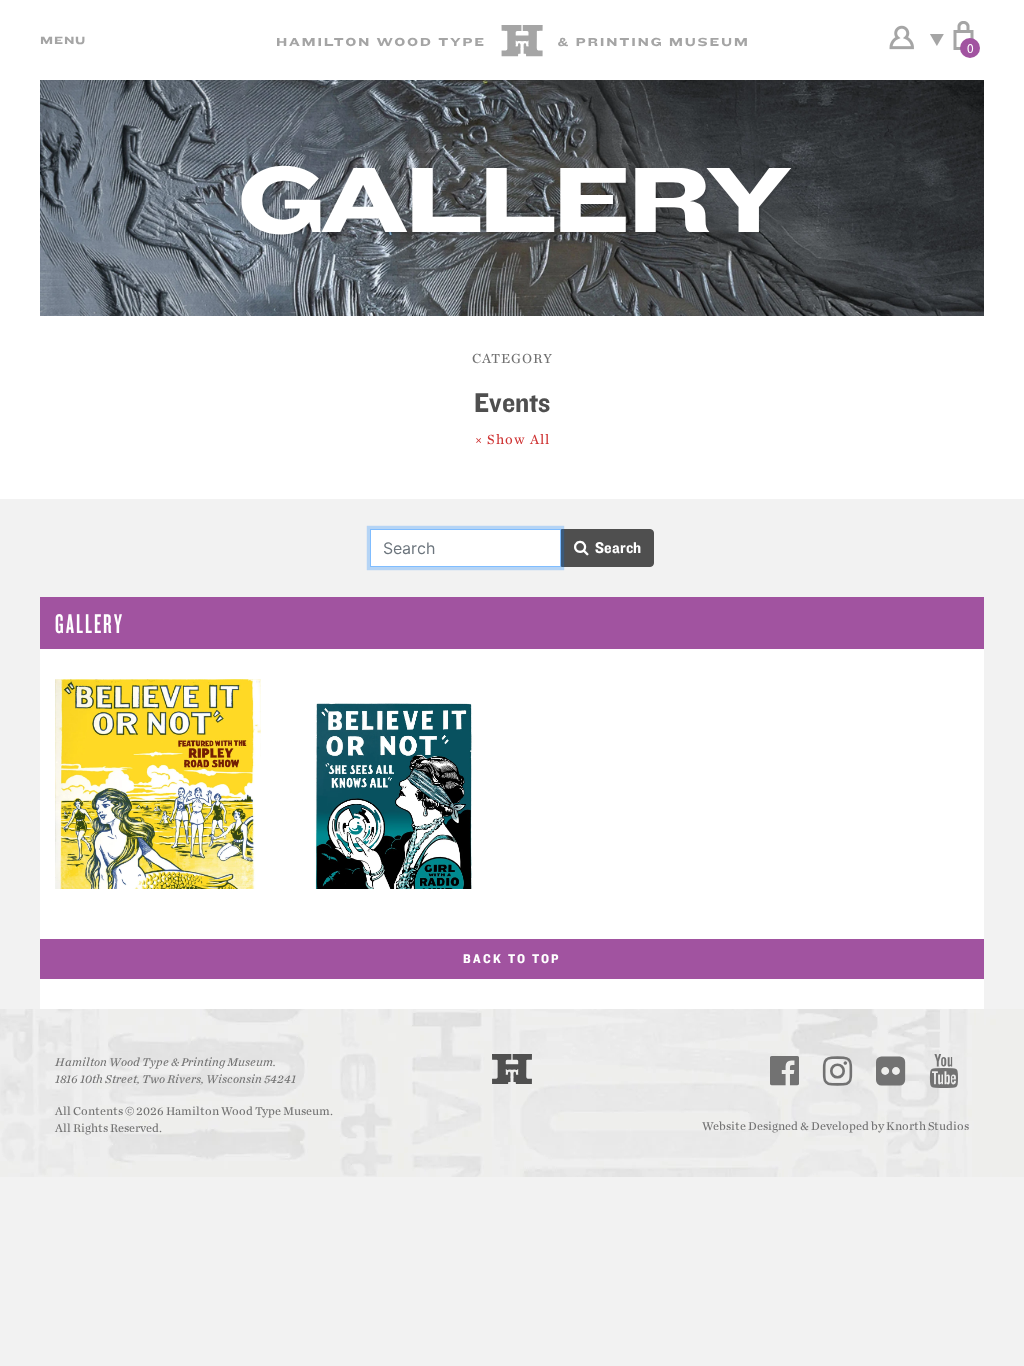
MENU (60, 40)
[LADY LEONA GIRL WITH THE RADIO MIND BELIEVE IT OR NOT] (394, 784)
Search (615, 547)
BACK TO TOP (512, 958)
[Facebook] (785, 1071)
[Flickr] (891, 1071)
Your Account (901, 38)
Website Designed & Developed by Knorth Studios (835, 1126)
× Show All (512, 439)
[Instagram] (838, 1071)
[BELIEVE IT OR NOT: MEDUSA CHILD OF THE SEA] (158, 784)
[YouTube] (944, 1071)
